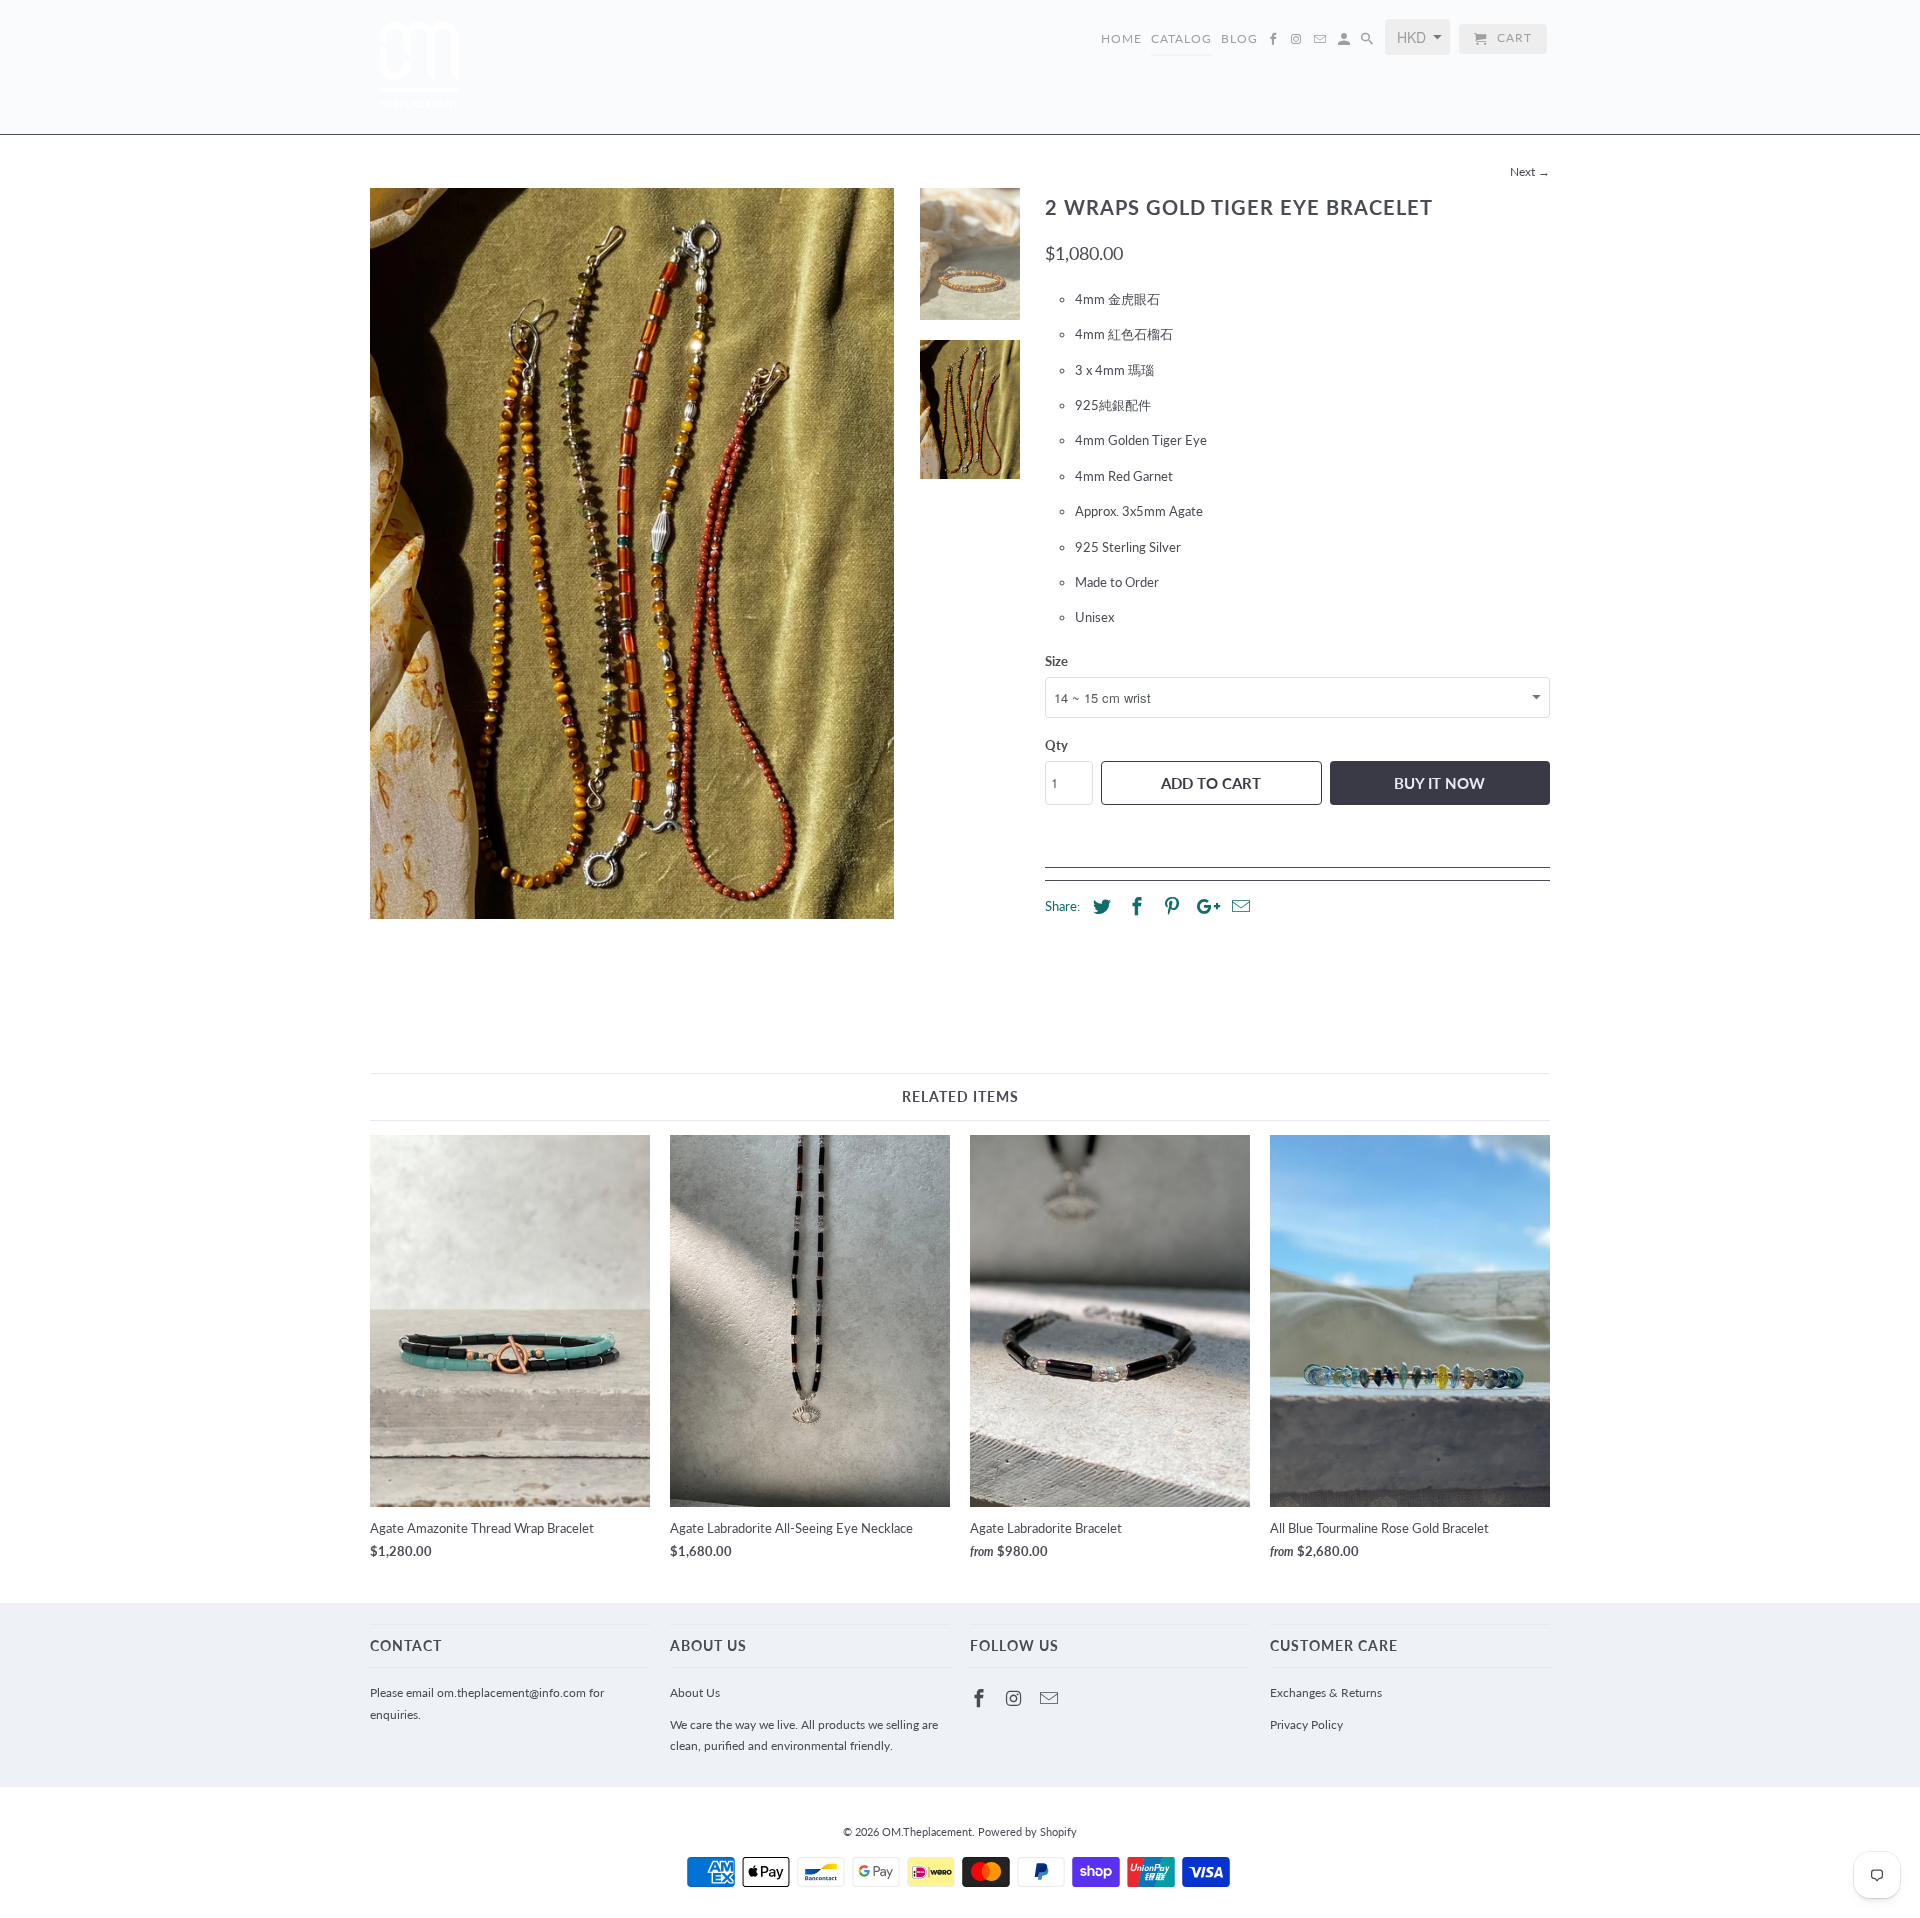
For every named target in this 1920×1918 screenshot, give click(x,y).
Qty (1056, 745)
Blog (1239, 39)
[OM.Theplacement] (420, 67)
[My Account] (1345, 43)
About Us (695, 1692)
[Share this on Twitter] (1099, 906)
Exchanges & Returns (1326, 1692)
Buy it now (1439, 783)
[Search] (1368, 43)
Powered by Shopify (1027, 1831)
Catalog (1181, 39)
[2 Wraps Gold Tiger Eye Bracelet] (632, 553)
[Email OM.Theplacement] (1051, 1698)
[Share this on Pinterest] (1169, 906)
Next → (1530, 171)
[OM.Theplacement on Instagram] (1016, 1698)
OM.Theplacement (927, 1831)
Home (1121, 39)
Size (1056, 661)
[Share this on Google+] (1203, 906)
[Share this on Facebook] (1134, 906)
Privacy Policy (1306, 1724)
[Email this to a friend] (1238, 906)
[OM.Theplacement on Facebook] (981, 1698)
